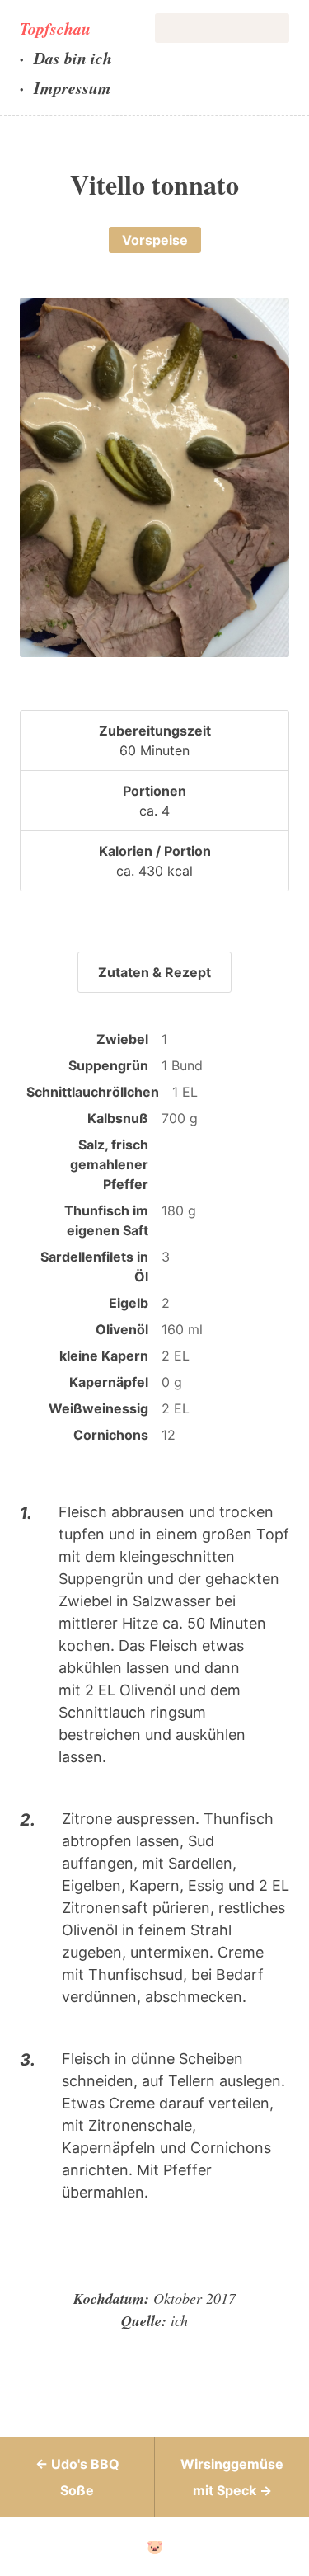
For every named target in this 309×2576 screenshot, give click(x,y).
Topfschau (55, 28)
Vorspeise (155, 240)
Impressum (73, 87)
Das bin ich (73, 58)
